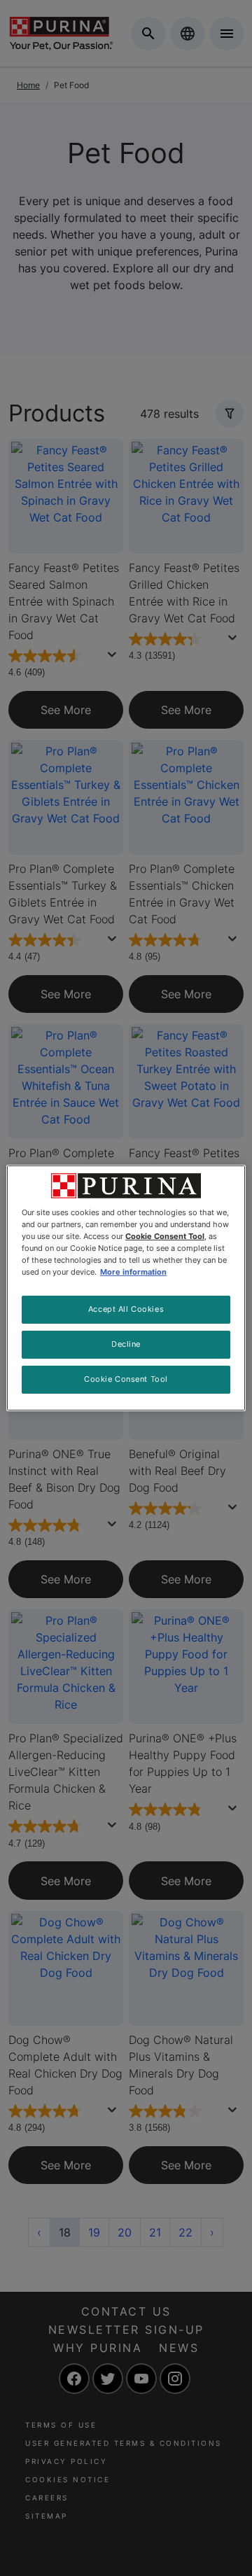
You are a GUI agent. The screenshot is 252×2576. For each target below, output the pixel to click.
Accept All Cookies (126, 1309)
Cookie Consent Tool (126, 1379)
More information (133, 1272)
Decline (126, 1344)
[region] (126, 1288)
